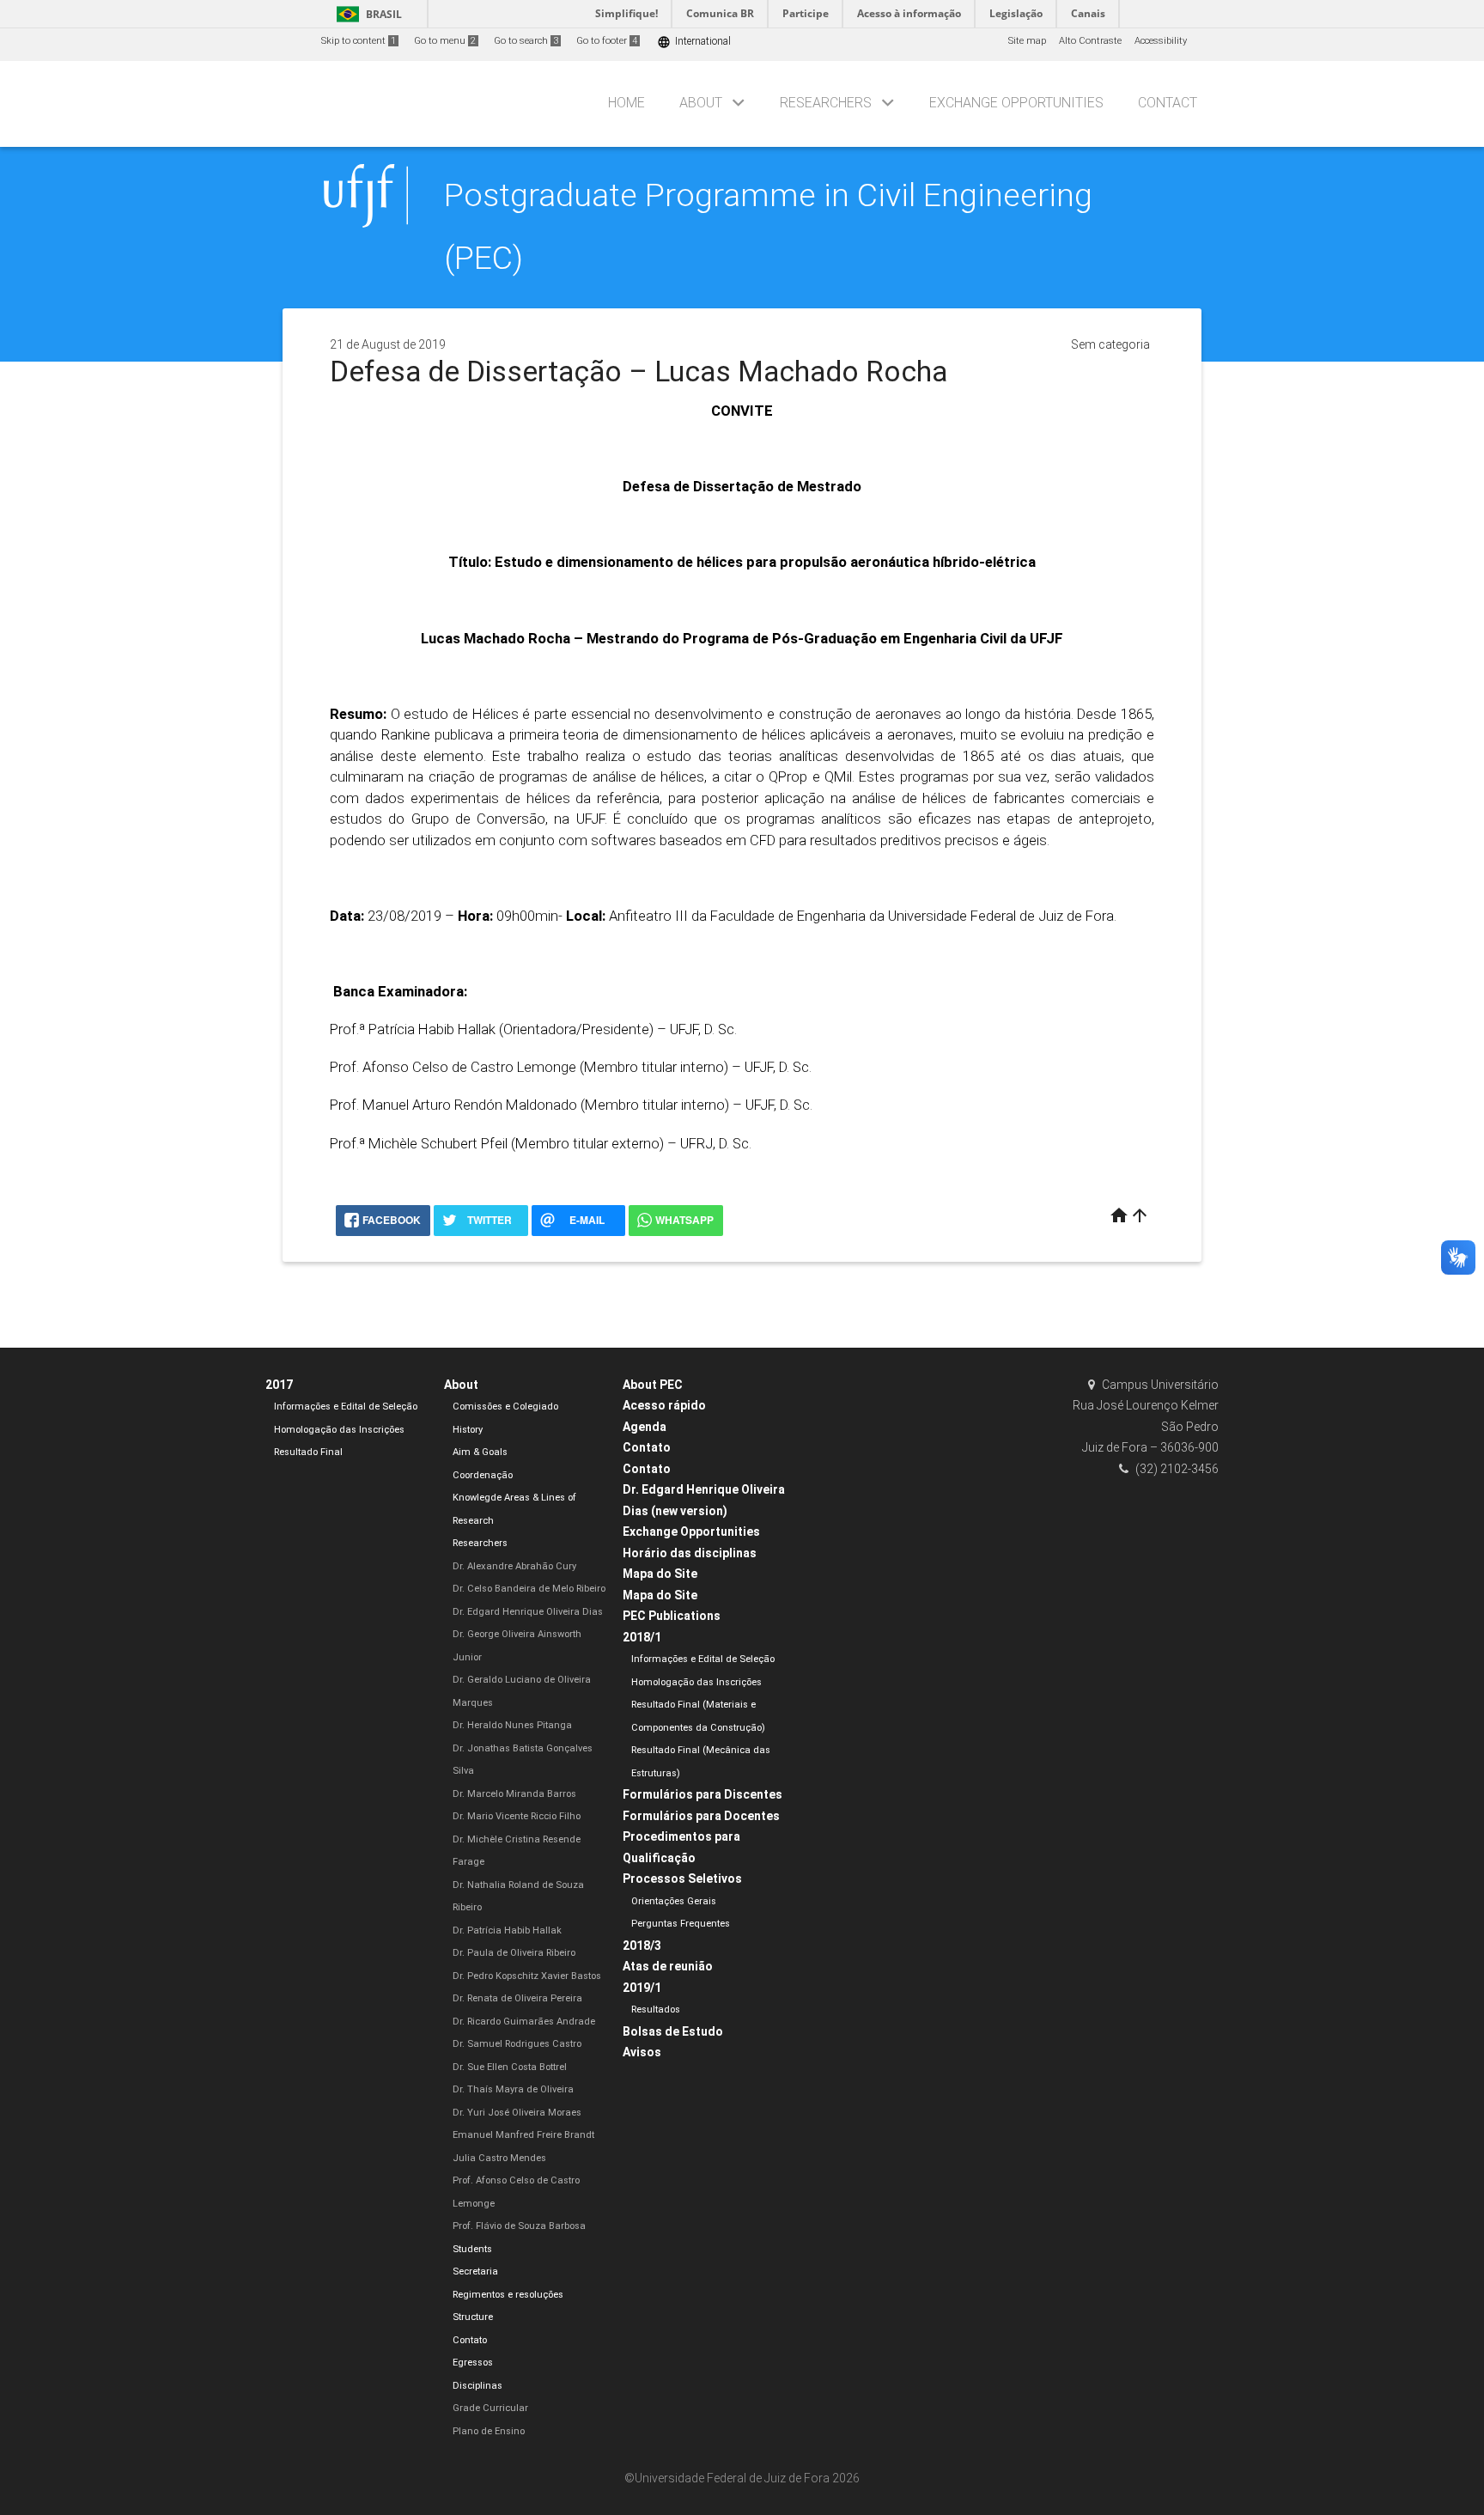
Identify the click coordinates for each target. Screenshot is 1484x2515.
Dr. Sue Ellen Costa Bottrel (510, 2067)
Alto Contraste (1090, 41)
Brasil (366, 14)
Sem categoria (1110, 344)
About (701, 103)
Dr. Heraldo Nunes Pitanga (512, 1725)
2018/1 (642, 1637)
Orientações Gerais (674, 1901)
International (694, 42)
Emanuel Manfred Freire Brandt (523, 2135)
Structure (473, 2317)
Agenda (645, 1427)
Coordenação (483, 1475)
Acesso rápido (664, 1405)
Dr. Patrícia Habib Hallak (507, 1930)
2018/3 (642, 1946)
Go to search (526, 41)
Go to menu (445, 41)
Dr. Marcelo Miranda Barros (514, 1794)
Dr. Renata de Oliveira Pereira (517, 1998)
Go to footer (607, 41)
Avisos (642, 2052)
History (468, 1430)
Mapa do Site (660, 1574)
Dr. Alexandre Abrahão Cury (514, 1566)
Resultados (656, 2010)
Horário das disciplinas (690, 1553)
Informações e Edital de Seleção (346, 1407)
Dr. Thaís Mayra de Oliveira (513, 2089)
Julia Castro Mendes (499, 2158)
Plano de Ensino (489, 2431)
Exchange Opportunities (1016, 103)
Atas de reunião (668, 1966)
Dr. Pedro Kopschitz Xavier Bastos (527, 1976)
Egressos (473, 2363)
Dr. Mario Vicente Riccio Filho (517, 1816)
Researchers (826, 103)
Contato (470, 2340)
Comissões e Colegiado (505, 1407)
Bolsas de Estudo (673, 2031)
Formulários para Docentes (701, 1816)
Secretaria (475, 2271)
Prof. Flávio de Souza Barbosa (519, 2226)
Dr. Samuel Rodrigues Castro (517, 2044)
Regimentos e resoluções (508, 2295)
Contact (1168, 103)
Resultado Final (308, 1452)
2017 (279, 1385)
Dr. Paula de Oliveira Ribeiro (514, 1953)
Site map (1027, 41)
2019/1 (642, 1988)
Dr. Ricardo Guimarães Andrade (524, 2022)
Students (472, 2249)
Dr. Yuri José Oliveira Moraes (517, 2113)
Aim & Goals (480, 1452)
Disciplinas (477, 2386)
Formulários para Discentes (702, 1794)
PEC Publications (672, 1616)
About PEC (653, 1385)
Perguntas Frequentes (681, 1924)
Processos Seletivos (682, 1879)
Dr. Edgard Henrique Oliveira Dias (528, 1612)
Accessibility (1161, 41)
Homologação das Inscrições (339, 1430)
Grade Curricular (490, 2408)
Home (626, 103)
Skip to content (359, 41)
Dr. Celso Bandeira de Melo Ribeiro (529, 1589)
